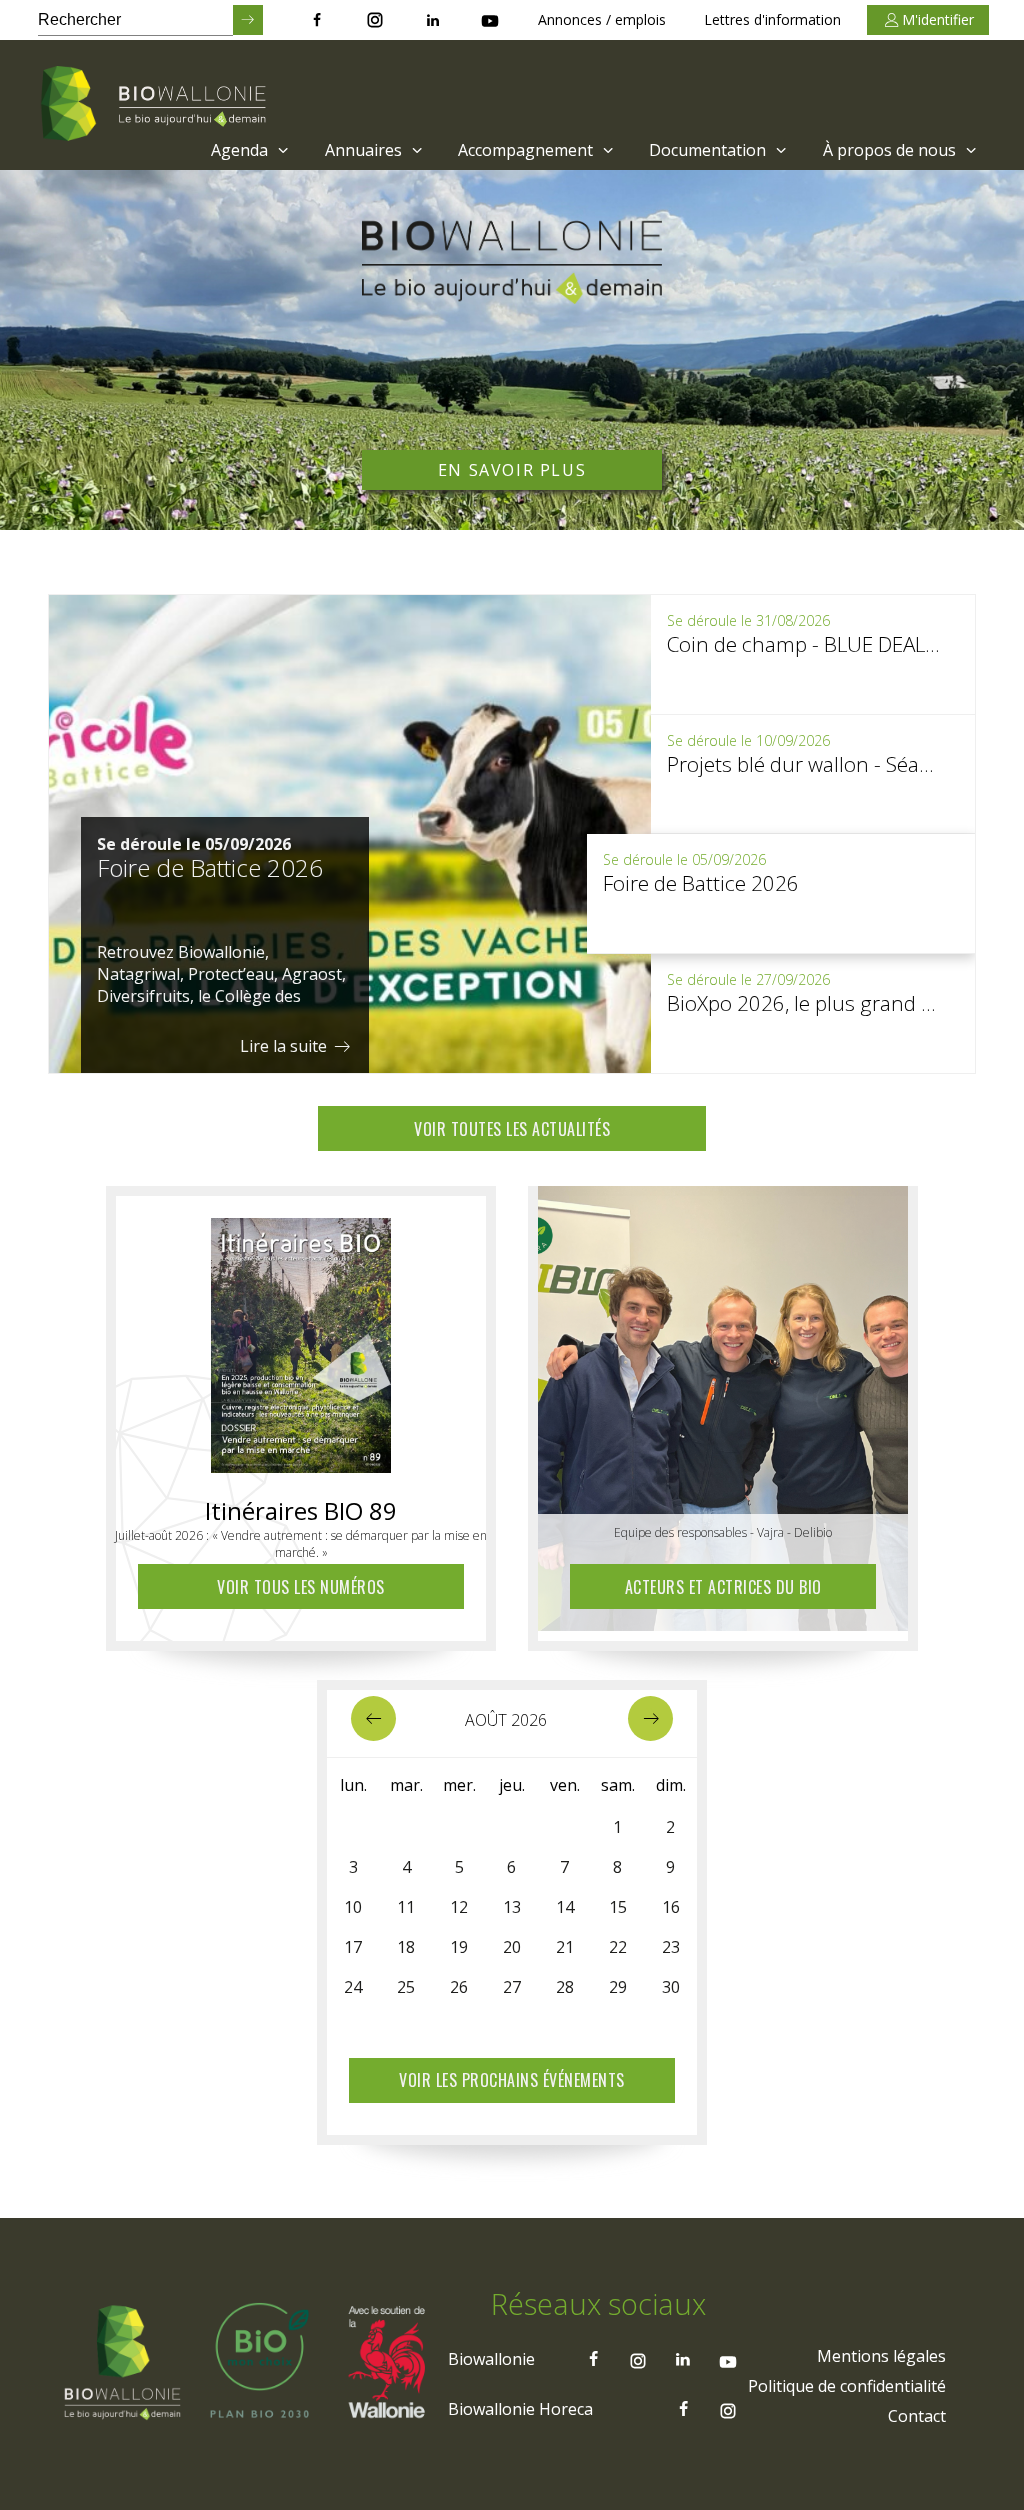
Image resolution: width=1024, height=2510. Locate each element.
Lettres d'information (772, 19)
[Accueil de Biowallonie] (157, 105)
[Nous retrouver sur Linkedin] (433, 20)
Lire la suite (285, 1046)
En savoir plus (512, 470)
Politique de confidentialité (847, 2386)
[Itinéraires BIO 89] (301, 1340)
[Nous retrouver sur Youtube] (490, 20)
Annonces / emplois (602, 19)
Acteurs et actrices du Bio (723, 1587)
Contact (917, 2416)
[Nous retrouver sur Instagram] (375, 20)
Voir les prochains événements (512, 2080)
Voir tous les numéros (301, 1587)
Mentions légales (881, 2356)
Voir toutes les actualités (512, 1129)
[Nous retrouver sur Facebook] (317, 20)
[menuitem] (247, 150)
